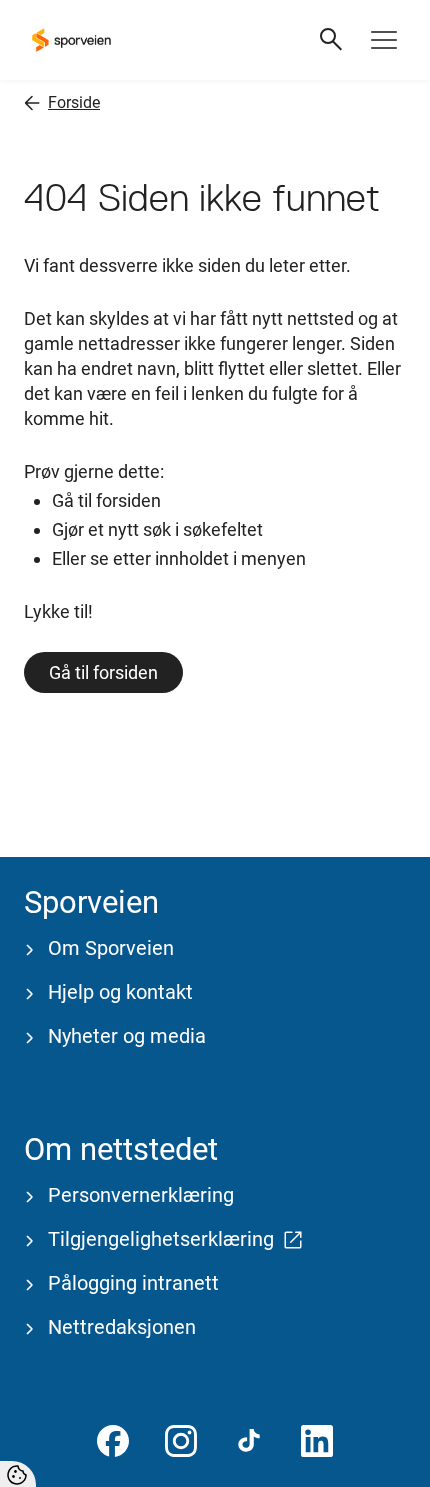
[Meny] (384, 40)
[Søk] (332, 40)
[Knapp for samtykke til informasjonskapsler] (18, 1474)
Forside (74, 102)
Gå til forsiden (103, 672)
